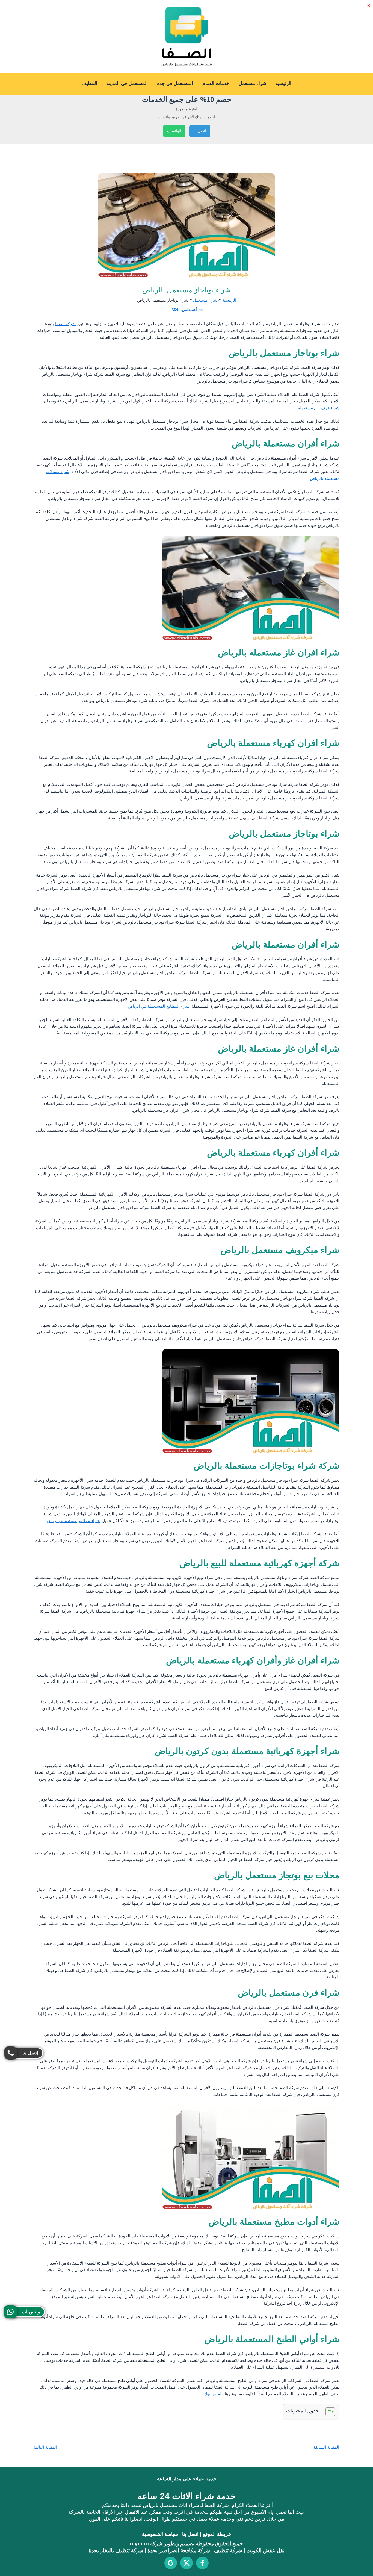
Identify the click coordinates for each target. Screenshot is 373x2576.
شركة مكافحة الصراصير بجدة (179, 2550)
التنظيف (89, 83)
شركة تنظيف (228, 2550)
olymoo (139, 2544)
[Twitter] (187, 2563)
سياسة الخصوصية (160, 2534)
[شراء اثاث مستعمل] (171, 2563)
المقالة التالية (43, 2447)
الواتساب (174, 131)
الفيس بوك (213, 2394)
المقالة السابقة (329, 2447)
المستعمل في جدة (175, 83)
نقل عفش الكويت (265, 2550)
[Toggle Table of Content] (328, 2412)
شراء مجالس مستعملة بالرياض (73, 1521)
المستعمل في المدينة (127, 83)
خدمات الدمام (216, 83)
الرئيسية (283, 83)
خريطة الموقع (217, 2534)
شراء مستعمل (252, 83)
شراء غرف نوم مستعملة (319, 408)
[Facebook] (202, 2563)
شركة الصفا (65, 324)
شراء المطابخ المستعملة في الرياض (159, 1006)
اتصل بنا (200, 131)
